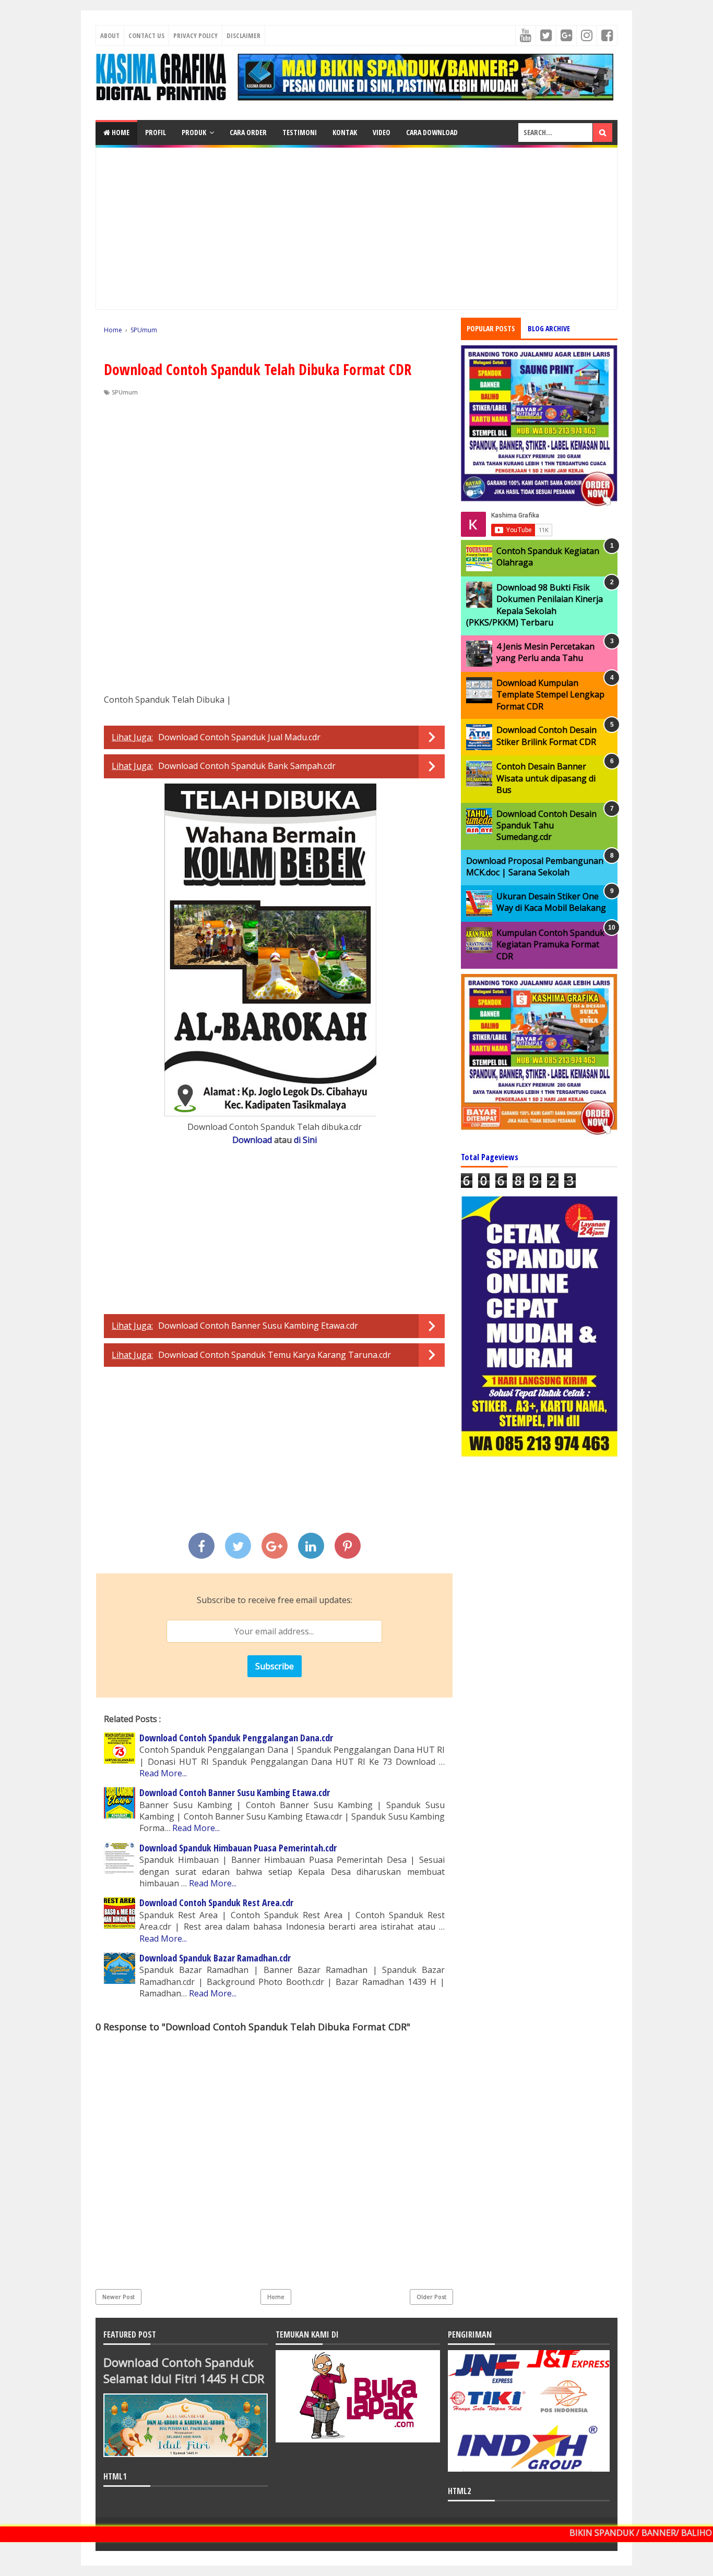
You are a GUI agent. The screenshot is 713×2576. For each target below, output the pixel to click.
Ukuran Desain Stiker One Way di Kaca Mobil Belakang (551, 902)
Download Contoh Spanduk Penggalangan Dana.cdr (236, 1738)
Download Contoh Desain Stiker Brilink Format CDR (546, 736)
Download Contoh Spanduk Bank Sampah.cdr (247, 766)
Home (120, 132)
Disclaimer (243, 35)
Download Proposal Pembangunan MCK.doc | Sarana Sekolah (535, 866)
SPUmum (125, 392)
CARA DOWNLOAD (432, 132)
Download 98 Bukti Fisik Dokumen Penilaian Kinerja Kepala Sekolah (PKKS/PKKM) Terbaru (534, 605)
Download (252, 1140)
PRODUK (194, 132)
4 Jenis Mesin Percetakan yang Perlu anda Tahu (545, 652)
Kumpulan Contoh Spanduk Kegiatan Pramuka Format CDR (550, 944)
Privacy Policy (195, 35)
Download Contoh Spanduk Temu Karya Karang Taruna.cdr (275, 1355)
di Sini (305, 1140)
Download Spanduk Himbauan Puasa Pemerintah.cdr (238, 1848)
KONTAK (345, 132)
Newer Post (118, 2297)
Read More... (163, 1773)
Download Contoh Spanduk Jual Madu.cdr (239, 737)
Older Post (431, 2297)
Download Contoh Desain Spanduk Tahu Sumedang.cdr (546, 826)
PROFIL (156, 132)
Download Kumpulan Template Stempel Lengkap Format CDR (550, 695)
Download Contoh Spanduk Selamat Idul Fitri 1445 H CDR (184, 2370)
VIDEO (382, 132)
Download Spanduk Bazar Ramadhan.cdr (215, 1958)
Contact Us (146, 35)
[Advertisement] (356, 228)
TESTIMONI (300, 132)
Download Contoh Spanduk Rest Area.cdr (216, 1903)
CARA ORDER (248, 132)
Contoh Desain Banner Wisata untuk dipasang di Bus (546, 778)
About (110, 35)
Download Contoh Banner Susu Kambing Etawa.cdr (258, 1326)
